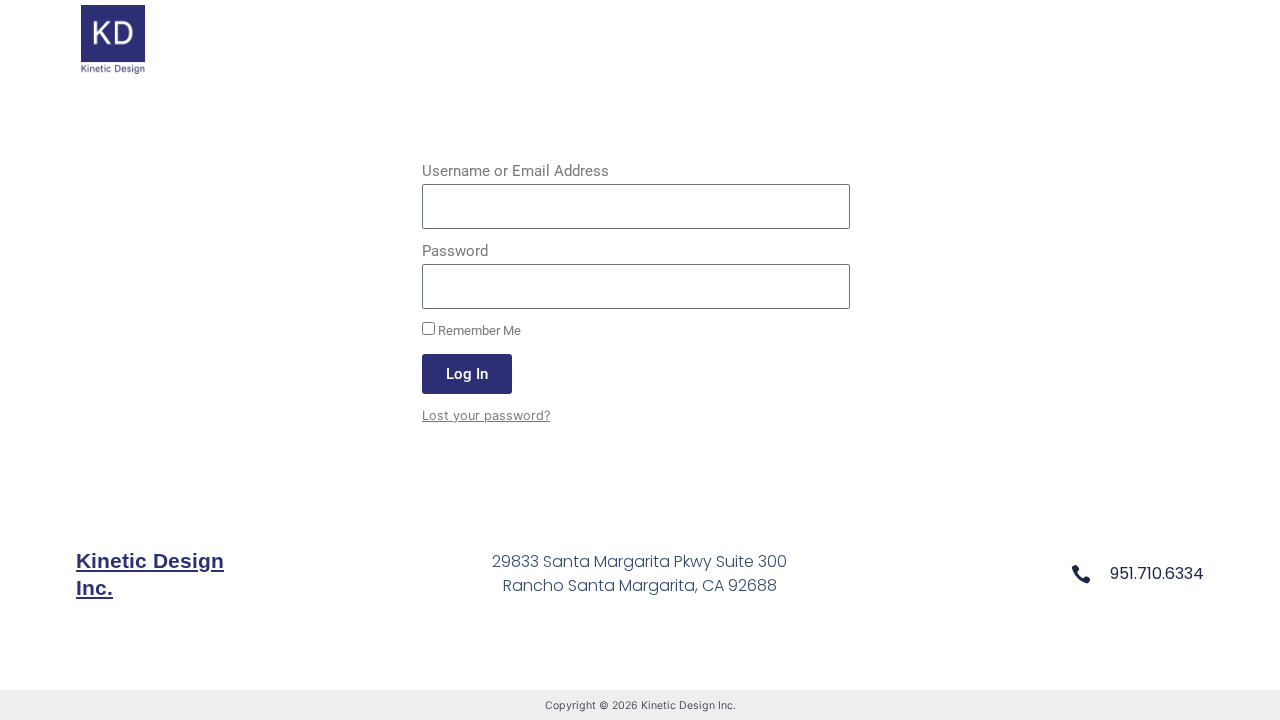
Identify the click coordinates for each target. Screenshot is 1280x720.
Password (455, 251)
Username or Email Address (515, 171)
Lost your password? (486, 415)
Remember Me (478, 330)
